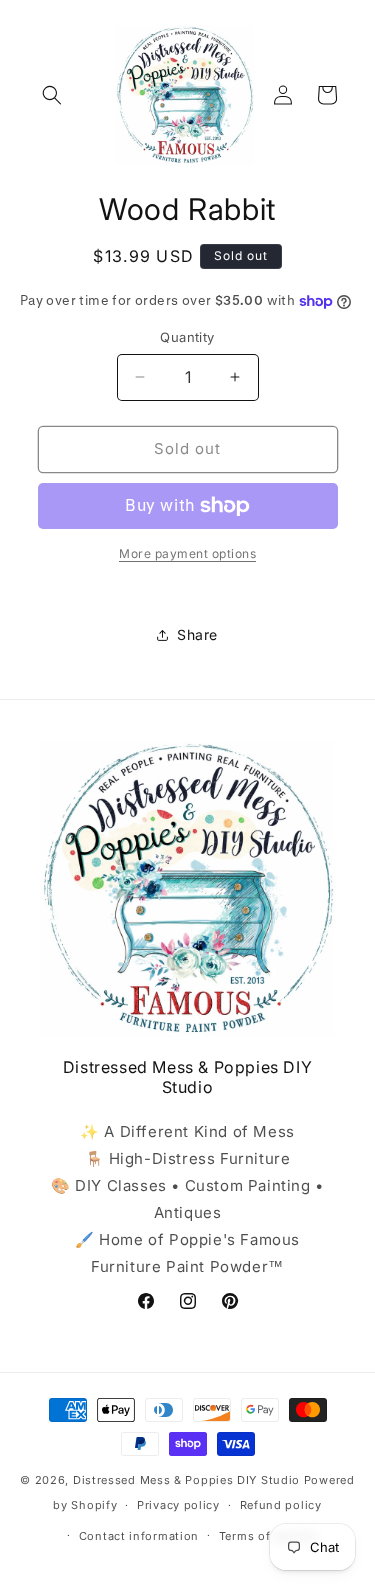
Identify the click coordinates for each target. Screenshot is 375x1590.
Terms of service (267, 1536)
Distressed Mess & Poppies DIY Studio (188, 1480)
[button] (52, 95)
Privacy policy (178, 1505)
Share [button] (197, 634)
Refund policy (281, 1505)
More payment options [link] (187, 553)
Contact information (139, 1536)
